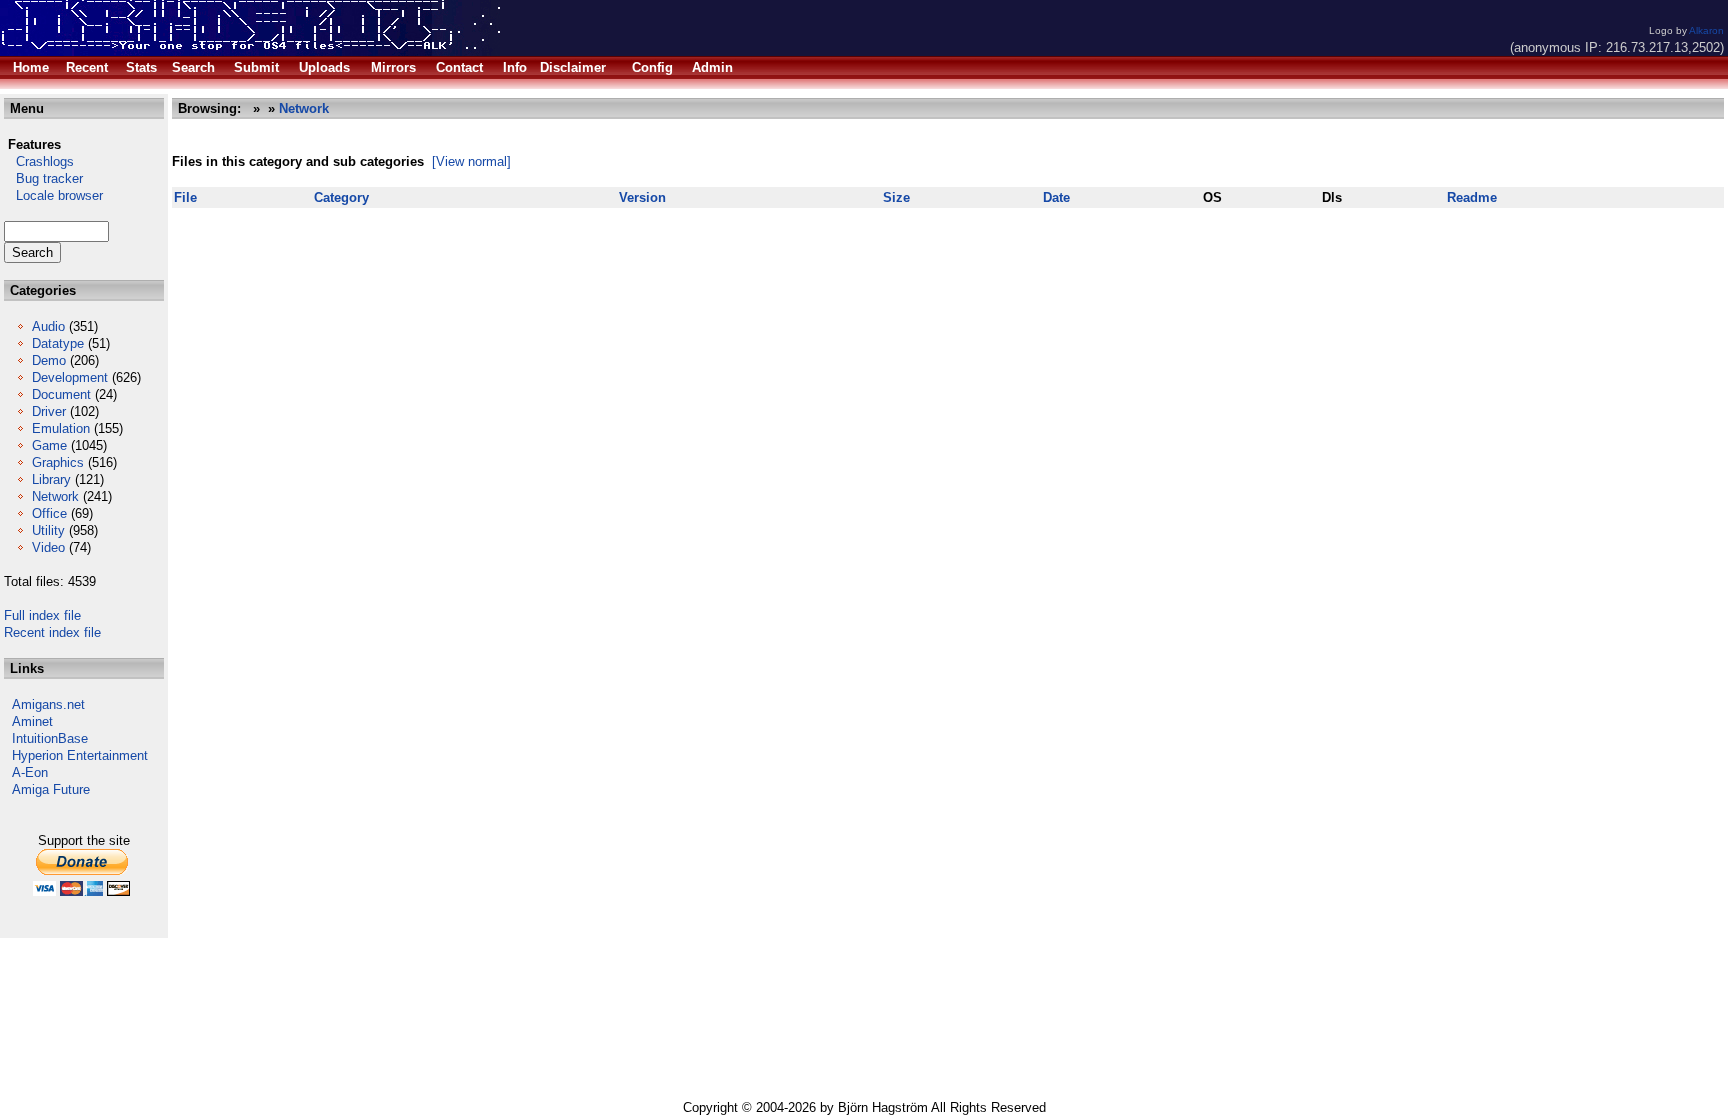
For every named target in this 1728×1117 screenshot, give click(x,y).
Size (896, 197)
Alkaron (1706, 30)
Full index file (42, 615)
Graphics (58, 462)
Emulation (61, 428)
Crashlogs (39, 161)
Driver (49, 411)
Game (49, 445)
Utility (48, 530)
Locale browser (53, 195)
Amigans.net (48, 704)
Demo (49, 360)
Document (61, 394)
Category (341, 197)
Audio (48, 326)
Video (48, 547)
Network (55, 496)
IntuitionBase (50, 738)
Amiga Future (51, 789)
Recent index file (52, 632)
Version (642, 197)
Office (49, 513)
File (185, 197)
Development (70, 377)
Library (51, 479)
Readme (1472, 197)
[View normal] (471, 161)
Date (1056, 197)
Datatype (58, 343)
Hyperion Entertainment (80, 755)
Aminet (32, 721)
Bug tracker (43, 178)
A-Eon (30, 772)
